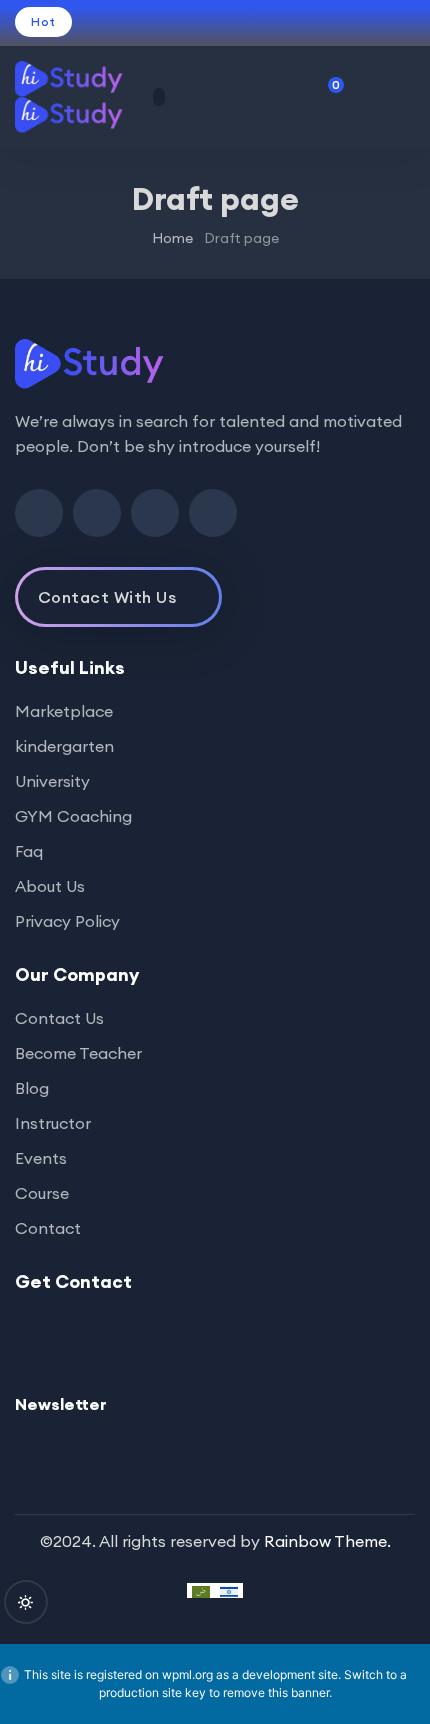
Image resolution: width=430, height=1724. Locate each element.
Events (41, 1158)
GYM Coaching (73, 816)
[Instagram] (213, 513)
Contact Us (59, 1018)
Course (42, 1193)
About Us (50, 886)
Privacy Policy (67, 921)
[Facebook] (39, 513)
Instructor (53, 1123)
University (52, 781)
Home (172, 238)
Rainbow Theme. (327, 1541)
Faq (29, 851)
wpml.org (187, 1674)
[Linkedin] (155, 513)
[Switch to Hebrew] (229, 1590)
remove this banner (276, 1692)
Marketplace (64, 711)
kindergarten (64, 746)
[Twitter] (97, 513)
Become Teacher (78, 1053)
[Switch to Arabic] (201, 1590)
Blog (32, 1088)
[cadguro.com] (79, 97)
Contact (48, 1228)
